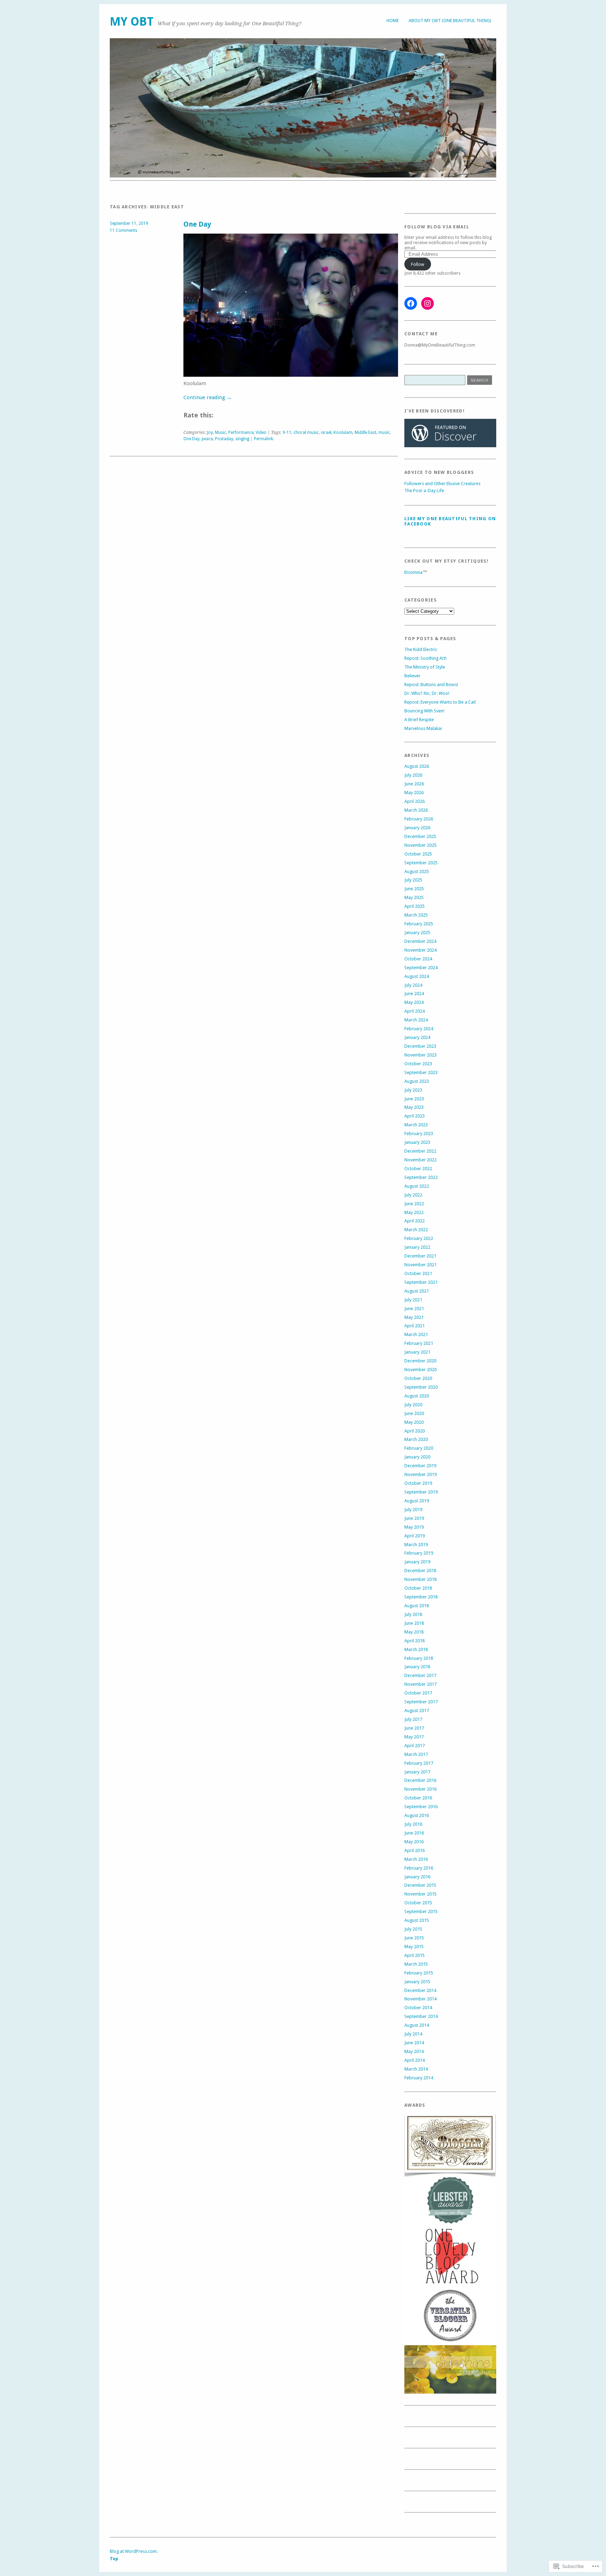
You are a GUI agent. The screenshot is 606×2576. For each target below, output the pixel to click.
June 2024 (414, 994)
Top (114, 2559)
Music (221, 432)
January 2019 (417, 1562)
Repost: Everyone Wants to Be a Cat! (440, 702)
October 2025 (418, 854)
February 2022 (419, 1238)
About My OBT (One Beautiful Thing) (450, 21)
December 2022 (420, 1151)
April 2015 (415, 1955)
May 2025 (414, 897)
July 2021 (413, 1300)
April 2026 (415, 801)
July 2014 (413, 2034)
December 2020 (420, 1361)
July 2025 (413, 880)
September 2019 (421, 1492)
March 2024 (416, 1020)
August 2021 (417, 1291)
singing (242, 439)
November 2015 (420, 1894)
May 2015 (414, 1947)
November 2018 (420, 1579)
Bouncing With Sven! (424, 711)
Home (393, 21)
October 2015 (418, 1903)
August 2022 (417, 1186)
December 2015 (420, 1885)
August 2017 (417, 1710)
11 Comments (123, 230)
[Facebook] (411, 303)
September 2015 (421, 1911)
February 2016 (419, 1868)
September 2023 (421, 1072)
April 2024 (415, 1011)
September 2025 (421, 863)
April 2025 (415, 906)
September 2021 (421, 1282)
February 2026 (419, 819)
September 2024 (421, 968)
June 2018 (414, 1623)
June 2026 (414, 784)
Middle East (365, 432)
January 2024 (417, 1037)
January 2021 (417, 1352)
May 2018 (414, 1632)
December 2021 (420, 1256)
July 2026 (413, 775)
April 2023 (415, 1116)
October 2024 (418, 959)
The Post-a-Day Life (424, 491)
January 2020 (417, 1457)
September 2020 (421, 1387)
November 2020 (420, 1370)
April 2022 (415, 1221)
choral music (306, 432)
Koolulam (343, 432)
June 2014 (414, 2043)
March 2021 (416, 1334)
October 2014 (418, 2008)
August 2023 (417, 1081)
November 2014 (420, 1999)
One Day (197, 224)
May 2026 (414, 793)
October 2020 (418, 1378)
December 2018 (420, 1571)
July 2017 (413, 1719)
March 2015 (416, 1964)
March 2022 (416, 1230)
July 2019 (413, 1510)
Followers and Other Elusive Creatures (442, 484)
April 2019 (415, 1536)
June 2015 (414, 1938)
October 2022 (418, 1169)
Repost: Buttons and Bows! (431, 685)
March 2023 (416, 1125)
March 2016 (416, 1859)
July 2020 (413, 1405)
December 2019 (420, 1466)
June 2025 (414, 889)
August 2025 (417, 871)
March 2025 (416, 915)
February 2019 (419, 1553)
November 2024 (420, 950)
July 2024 (413, 985)
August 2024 (417, 976)
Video (261, 432)
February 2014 (419, 2078)
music (384, 432)
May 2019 (414, 1527)
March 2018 (416, 1649)
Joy (210, 432)
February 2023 (419, 1133)
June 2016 (414, 1833)
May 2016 (414, 1842)
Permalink (264, 439)
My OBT (132, 22)
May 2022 (414, 1212)
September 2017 (421, 1702)
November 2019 (420, 1474)
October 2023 (418, 1064)
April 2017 (415, 1746)
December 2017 (420, 1675)
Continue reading (208, 397)
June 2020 (414, 1413)
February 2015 (419, 1973)
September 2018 (421, 1597)
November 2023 (420, 1055)
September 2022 (421, 1177)
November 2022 (420, 1160)
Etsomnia (413, 572)
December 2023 (420, 1046)
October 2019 (418, 1483)
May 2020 (414, 1422)
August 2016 (417, 1815)
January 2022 (417, 1247)
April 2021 (415, 1326)
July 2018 (413, 1614)
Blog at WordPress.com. (134, 2551)
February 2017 (419, 1763)
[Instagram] (427, 303)
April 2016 (415, 1850)
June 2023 (414, 1099)
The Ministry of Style (425, 667)
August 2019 (417, 1501)
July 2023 (413, 1090)
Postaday (224, 439)
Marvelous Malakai (423, 728)
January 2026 (417, 828)
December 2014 (420, 1990)
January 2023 (417, 1142)
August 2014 (417, 2025)
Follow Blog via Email (437, 227)
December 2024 (420, 941)
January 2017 (417, 1772)
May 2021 (414, 1317)
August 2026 (417, 766)
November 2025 (420, 845)
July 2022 (413, 1195)
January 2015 (417, 1982)
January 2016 (417, 1877)
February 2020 (419, 1448)
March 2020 (416, 1439)
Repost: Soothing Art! (425, 658)
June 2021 (414, 1309)
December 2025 (420, 836)
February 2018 (419, 1658)
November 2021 (420, 1265)
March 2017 (416, 1754)
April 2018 (415, 1641)
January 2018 (417, 1667)
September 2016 (421, 1807)
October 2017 (418, 1693)
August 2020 (417, 1396)
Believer (412, 676)
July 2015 (413, 1929)
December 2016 (420, 1780)
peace (207, 439)
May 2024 (414, 1002)
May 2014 (414, 2051)
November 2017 (420, 1684)
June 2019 (414, 1518)
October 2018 (418, 1588)
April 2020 (415, 1431)
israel (326, 432)
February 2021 (419, 1343)
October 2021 (418, 1273)
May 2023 (414, 1107)
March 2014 (416, 2069)
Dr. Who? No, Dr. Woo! (427, 693)
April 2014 (415, 2060)
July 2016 (413, 1824)
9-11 (287, 432)
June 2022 (414, 1204)
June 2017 (414, 1728)
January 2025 (417, 933)
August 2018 (417, 1606)
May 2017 (414, 1737)
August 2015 (417, 1920)
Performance (241, 432)
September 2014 (421, 2016)
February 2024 (419, 1029)
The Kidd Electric (421, 649)
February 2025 (419, 924)
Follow (418, 264)
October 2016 (418, 1798)
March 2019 (416, 1545)
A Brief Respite (419, 720)
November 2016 (420, 1789)
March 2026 (416, 810)
